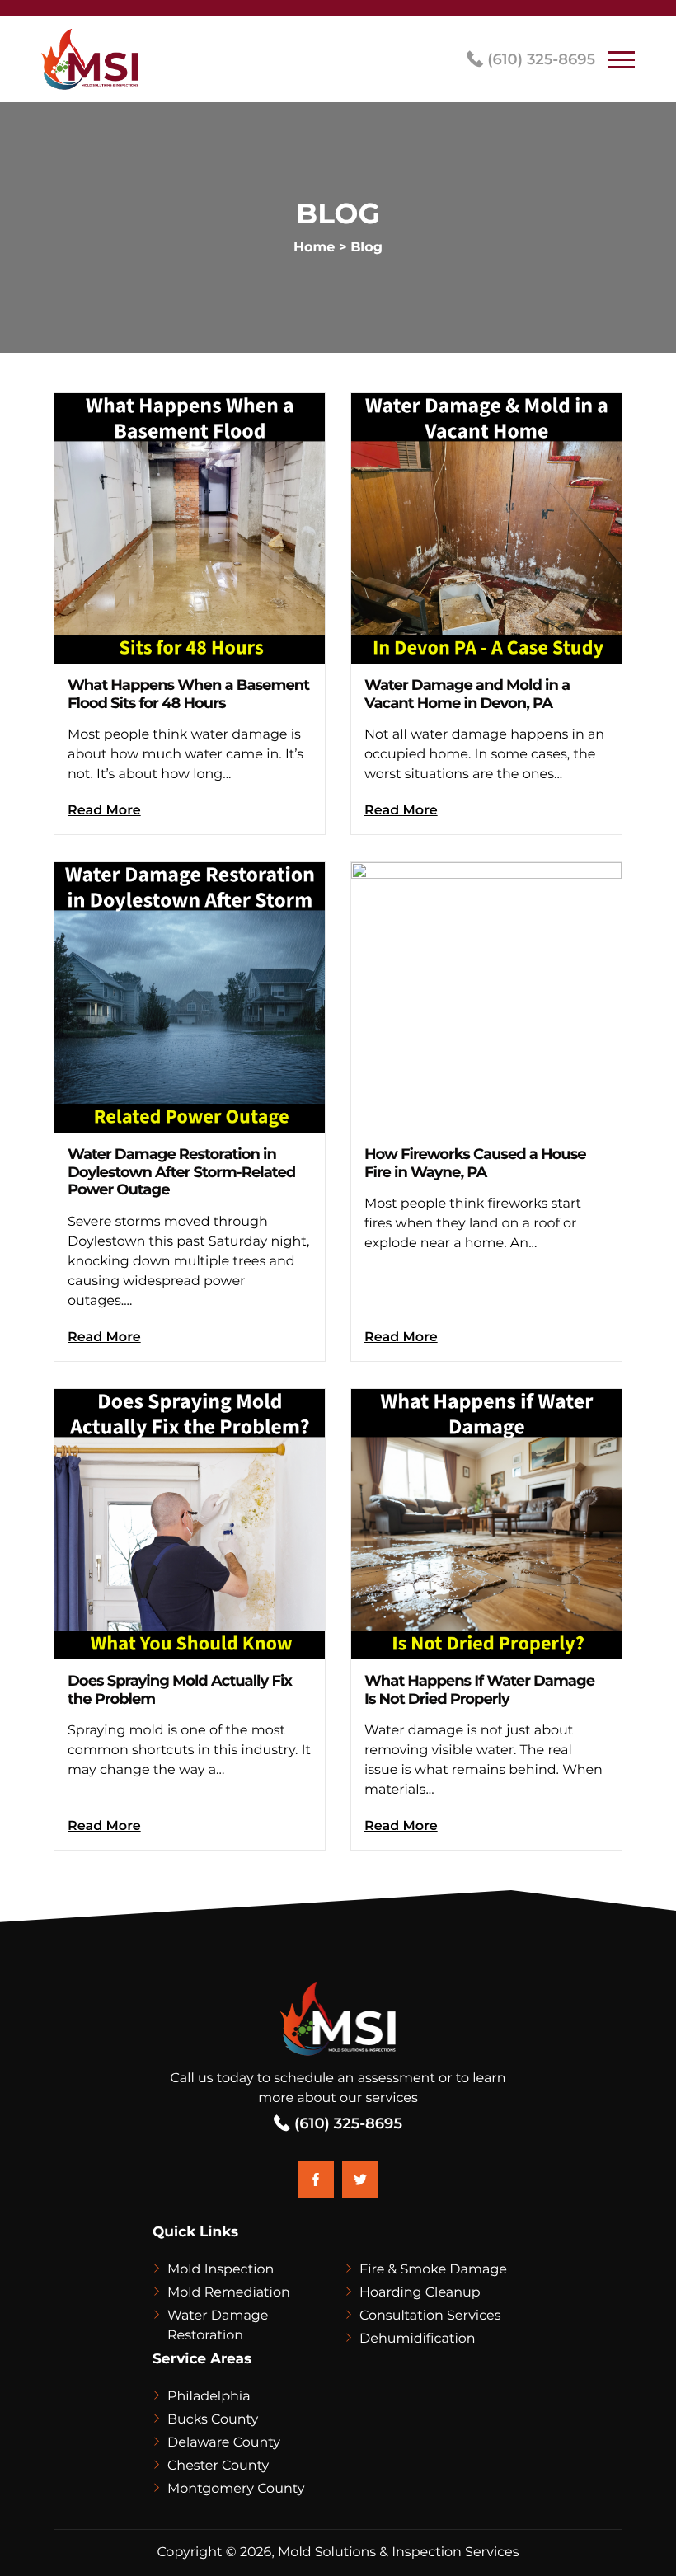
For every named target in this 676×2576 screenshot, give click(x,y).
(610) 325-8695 (539, 59)
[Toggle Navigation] (622, 59)
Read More (104, 811)
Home (314, 248)
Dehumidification (418, 2339)
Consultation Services (430, 2316)
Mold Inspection (221, 2270)
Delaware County (224, 2443)
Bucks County (213, 2420)
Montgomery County (236, 2489)
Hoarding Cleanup (420, 2293)
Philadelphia (209, 2397)
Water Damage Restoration (218, 2326)
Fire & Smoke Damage (433, 2270)
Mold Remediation (229, 2293)
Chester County (218, 2466)
